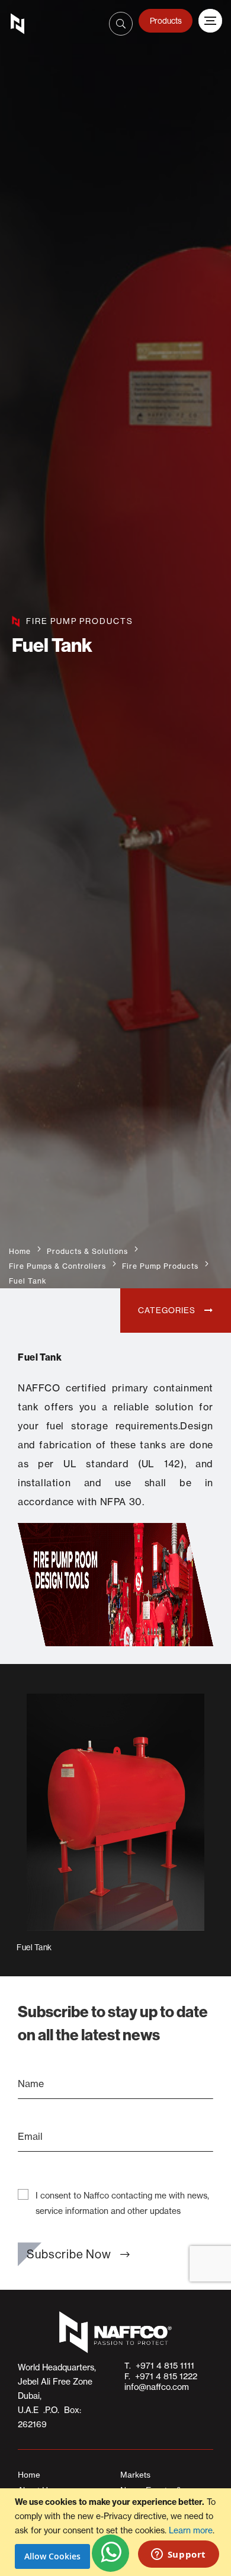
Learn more (191, 2530)
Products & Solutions (87, 1251)
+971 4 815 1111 (163, 2366)
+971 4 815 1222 (164, 2376)
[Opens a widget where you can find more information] (178, 2555)
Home (20, 1251)
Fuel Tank (34, 1947)
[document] (117, 2532)
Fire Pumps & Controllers (57, 1266)
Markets (135, 2475)
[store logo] (21, 24)
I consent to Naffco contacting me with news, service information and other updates (122, 2203)
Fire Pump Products (160, 1266)
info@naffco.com (157, 2387)
